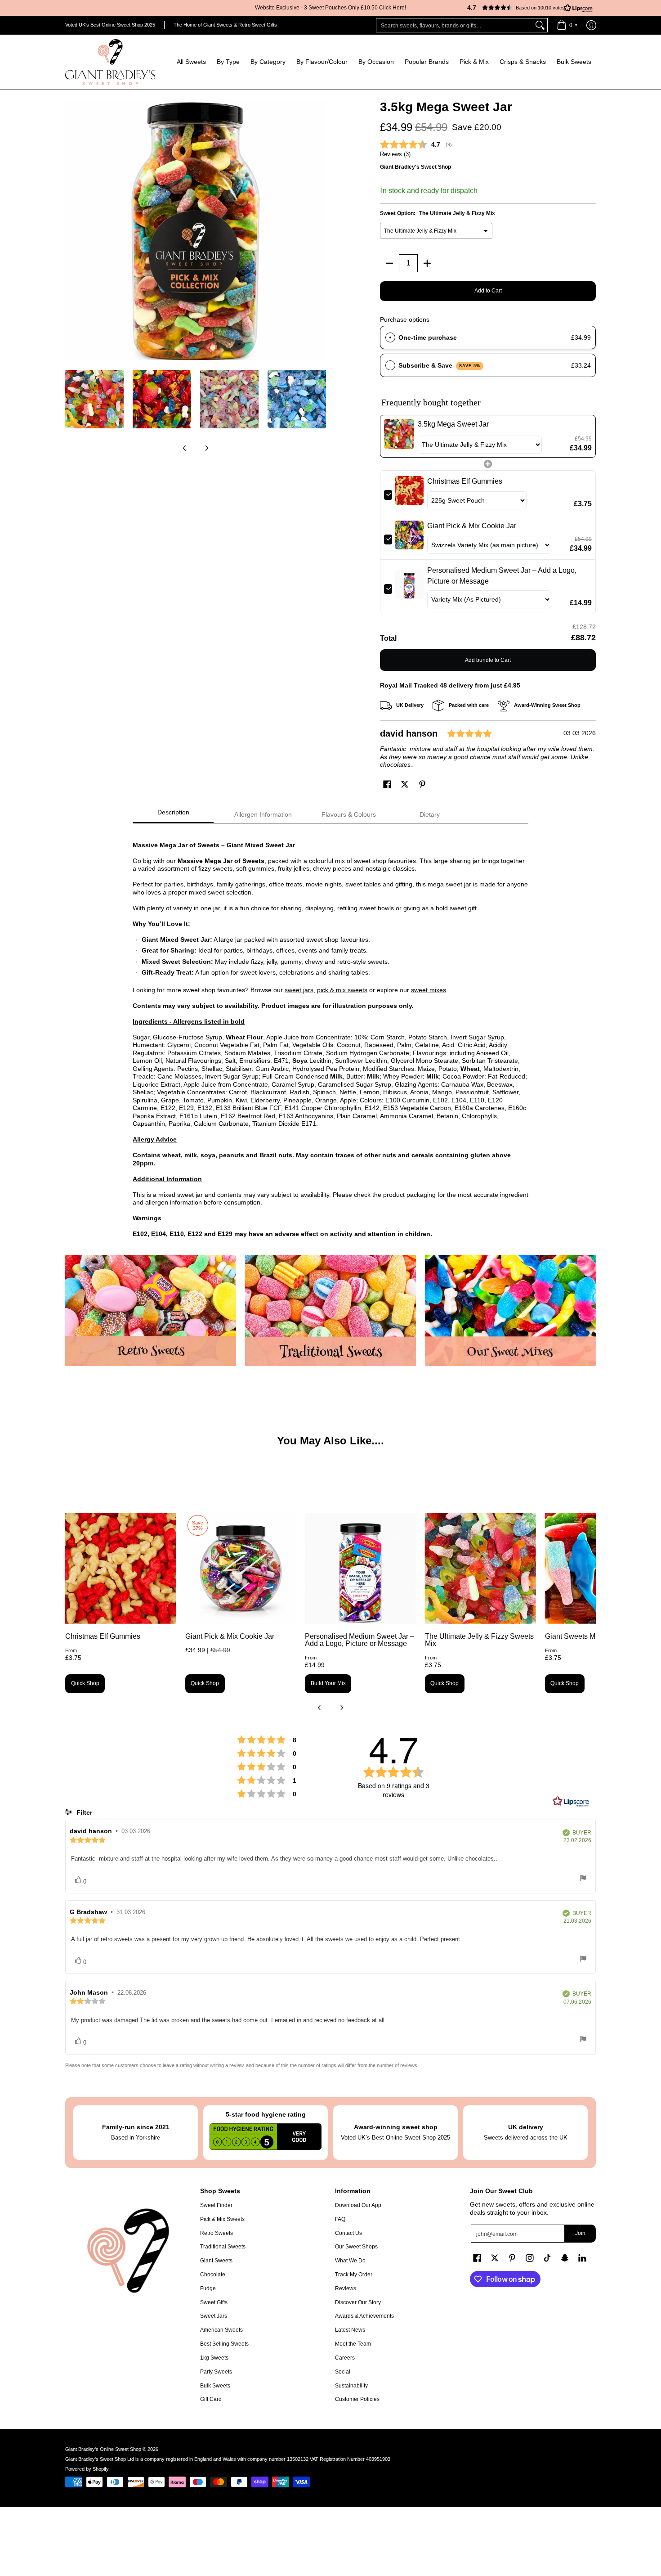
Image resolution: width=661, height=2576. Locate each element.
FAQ (340, 2219)
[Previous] (71, 229)
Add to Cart (488, 291)
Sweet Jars (214, 2316)
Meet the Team (353, 2344)
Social (343, 2372)
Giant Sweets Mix (573, 1636)
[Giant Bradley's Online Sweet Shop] (110, 62)
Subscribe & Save (440, 365)
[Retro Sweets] (151, 1310)
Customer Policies (357, 2399)
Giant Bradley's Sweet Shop (415, 167)
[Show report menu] (583, 1879)
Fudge (208, 2288)
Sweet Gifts (214, 2302)
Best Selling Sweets (224, 2344)
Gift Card (211, 2399)
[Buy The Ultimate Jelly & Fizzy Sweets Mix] (480, 1568)
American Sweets (221, 2330)
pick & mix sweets (342, 990)
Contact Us (348, 2233)
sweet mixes (429, 990)
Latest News (350, 2330)
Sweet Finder (216, 2205)
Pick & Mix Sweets (222, 2219)
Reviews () (395, 154)
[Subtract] (389, 263)
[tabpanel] (330, 1035)
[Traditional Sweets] (330, 1310)
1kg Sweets (214, 2358)
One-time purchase (428, 337)
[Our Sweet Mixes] (510, 1310)
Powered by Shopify (87, 2469)
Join (580, 2233)
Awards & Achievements (364, 2316)
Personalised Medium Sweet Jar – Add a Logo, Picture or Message (360, 1640)
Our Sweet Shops (356, 2247)
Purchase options (405, 319)
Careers (345, 2358)
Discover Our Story (358, 2302)
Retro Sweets (217, 2233)
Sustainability (351, 2386)
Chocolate (213, 2275)
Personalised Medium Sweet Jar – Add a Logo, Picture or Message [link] (502, 576)
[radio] (390, 337)
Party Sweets (216, 2372)
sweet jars (299, 990)
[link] (399, 436)
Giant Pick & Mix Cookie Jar (230, 1636)
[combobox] (455, 25)
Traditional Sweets (223, 2247)
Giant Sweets (216, 2261)
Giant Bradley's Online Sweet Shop (103, 2449)
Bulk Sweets (215, 2386)
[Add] (427, 263)
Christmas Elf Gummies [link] (465, 481)
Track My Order (354, 2275)
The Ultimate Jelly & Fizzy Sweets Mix (479, 1640)
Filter (83, 1812)
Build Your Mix (328, 1683)
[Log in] (591, 25)
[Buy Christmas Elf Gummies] (121, 1568)
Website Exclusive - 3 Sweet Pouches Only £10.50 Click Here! (330, 8)
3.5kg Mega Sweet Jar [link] (453, 424)
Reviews (346, 2288)
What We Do (350, 2261)
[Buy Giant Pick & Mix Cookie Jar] (241, 1568)
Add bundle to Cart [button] (488, 660)
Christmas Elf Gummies (103, 1636)
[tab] (173, 815)
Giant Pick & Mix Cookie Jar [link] (472, 526)
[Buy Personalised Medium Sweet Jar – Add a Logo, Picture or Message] (360, 1568)
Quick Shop (85, 1683)
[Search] (540, 25)
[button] (526, 8)
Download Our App (358, 2205)
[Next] (320, 229)
